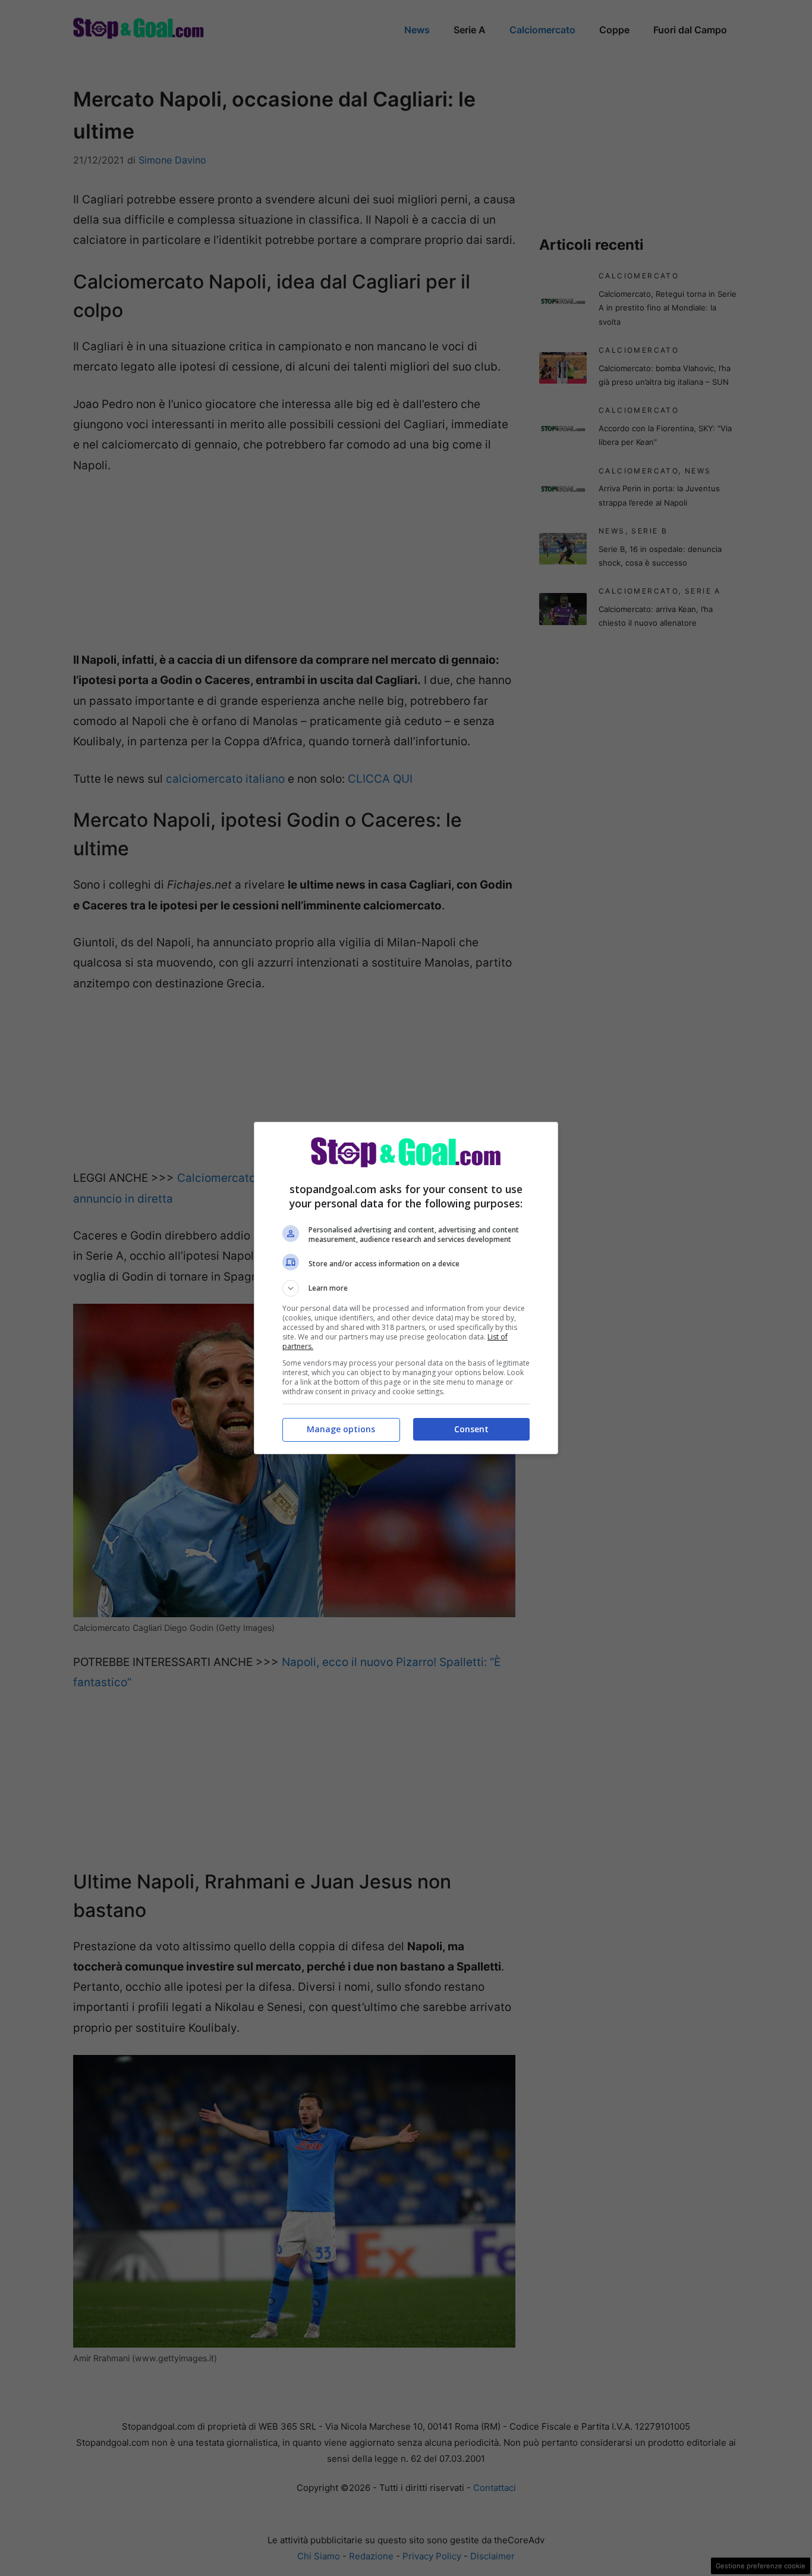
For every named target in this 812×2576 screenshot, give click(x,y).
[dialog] (406, 1288)
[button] (406, 1288)
